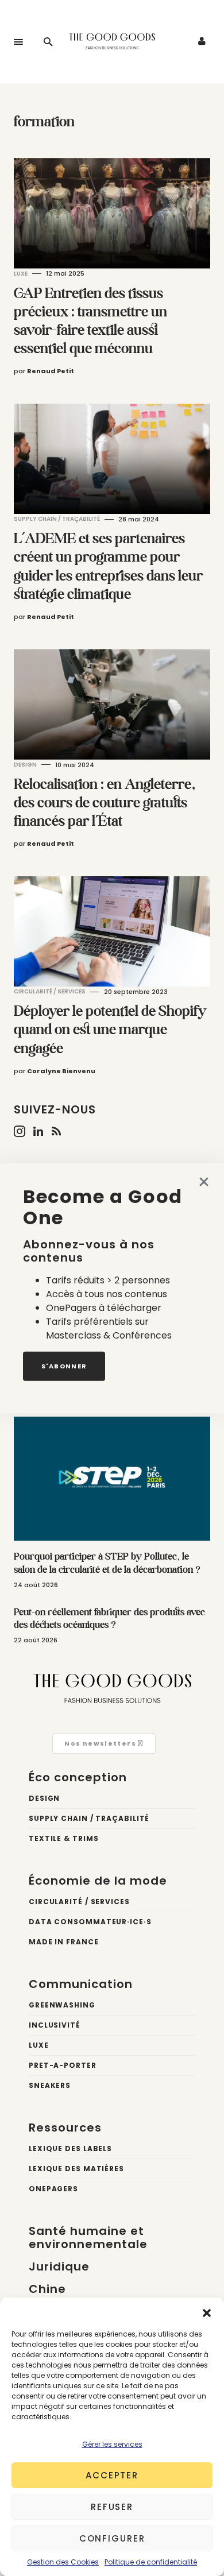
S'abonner (64, 1366)
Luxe (21, 274)
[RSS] (56, 1131)
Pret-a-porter (63, 2065)
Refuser (112, 2507)
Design (25, 765)
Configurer (112, 2538)
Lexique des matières (76, 2169)
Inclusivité (55, 2025)
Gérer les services (112, 2444)
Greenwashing (62, 2005)
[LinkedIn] (38, 1131)
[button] (207, 2312)
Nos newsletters (101, 1743)
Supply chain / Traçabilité (57, 519)
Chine (47, 2289)
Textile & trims (64, 1838)
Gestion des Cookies (63, 2562)
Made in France (64, 1942)
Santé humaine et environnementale (88, 2237)
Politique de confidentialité (151, 2562)
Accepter (112, 2475)
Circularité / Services (50, 991)
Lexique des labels (70, 2148)
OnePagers (53, 2189)
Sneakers (50, 2085)
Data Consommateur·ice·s (90, 1922)
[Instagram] (20, 1131)
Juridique (59, 2266)
